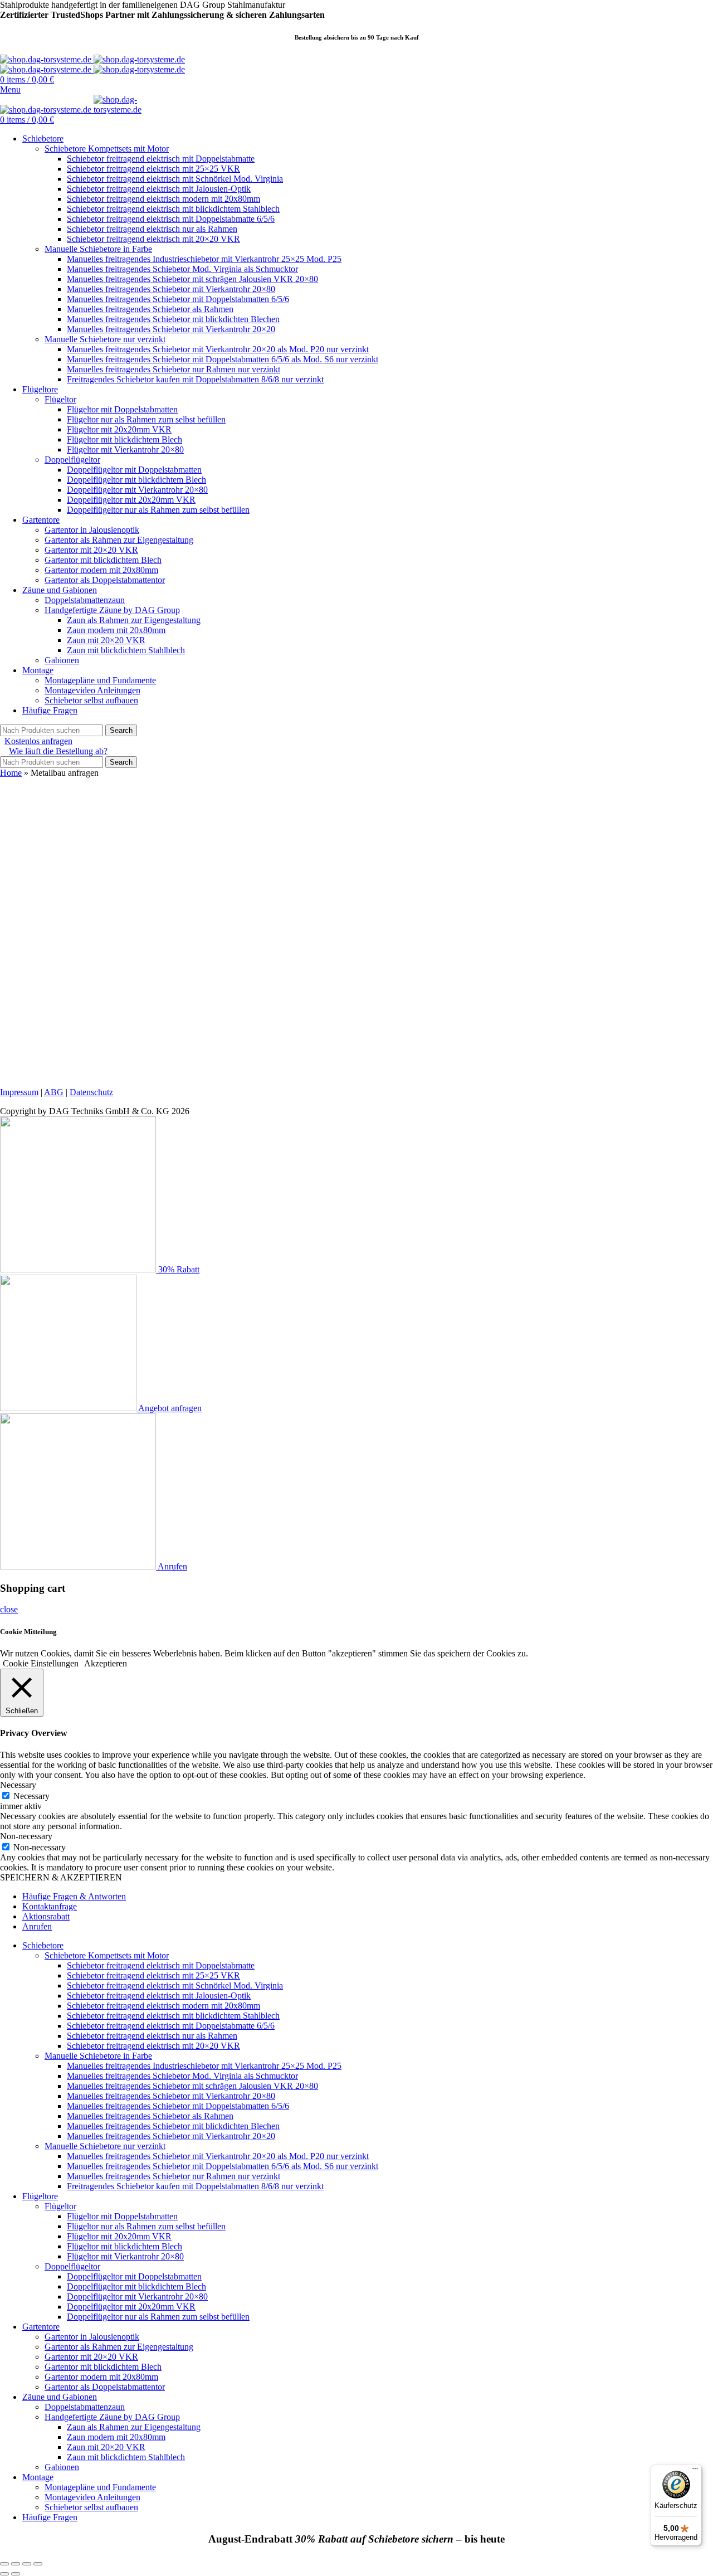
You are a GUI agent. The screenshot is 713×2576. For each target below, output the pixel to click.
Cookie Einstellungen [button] (41, 1663)
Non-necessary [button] (26, 1836)
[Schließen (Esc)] (4, 2564)
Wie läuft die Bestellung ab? (58, 751)
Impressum (19, 1092)
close (9, 1609)
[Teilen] (16, 2564)
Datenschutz (91, 1092)
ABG (54, 1092)
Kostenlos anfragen (38, 741)
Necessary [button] (18, 1785)
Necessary (31, 1796)
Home (11, 773)
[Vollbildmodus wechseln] (27, 2564)
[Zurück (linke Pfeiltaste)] (4, 2574)
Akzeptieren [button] (106, 1663)
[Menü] (695, 2471)
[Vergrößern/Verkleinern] (38, 2564)
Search (121, 730)
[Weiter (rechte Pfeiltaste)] (16, 2574)
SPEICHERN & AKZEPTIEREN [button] (61, 1877)
